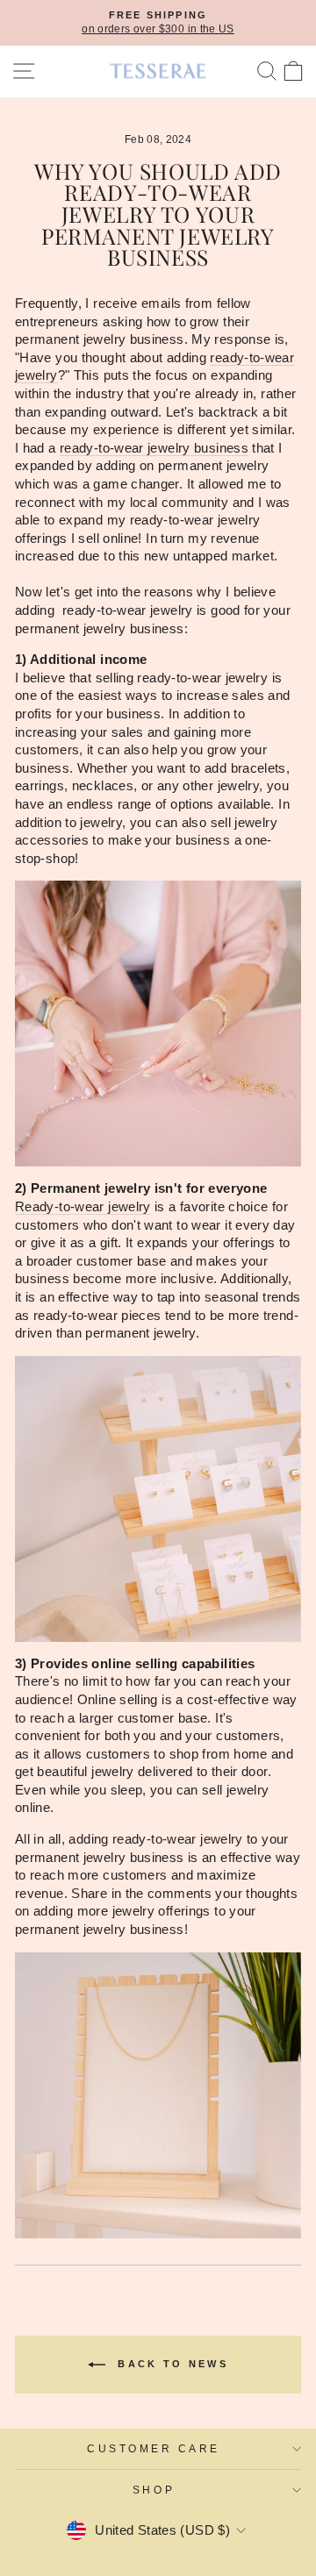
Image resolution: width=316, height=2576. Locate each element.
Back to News (170, 2364)
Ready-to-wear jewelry (83, 1207)
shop (154, 2490)
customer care (154, 2448)
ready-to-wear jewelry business (154, 448)
